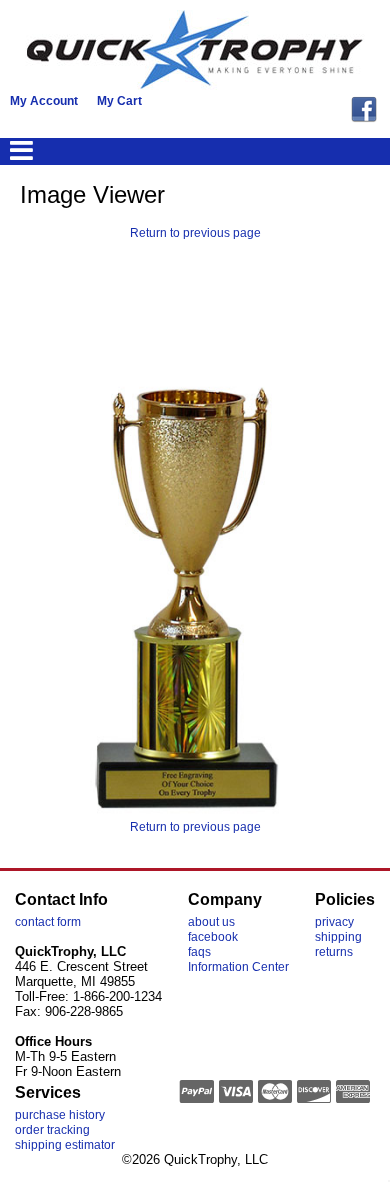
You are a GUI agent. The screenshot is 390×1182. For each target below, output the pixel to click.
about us (211, 922)
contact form (48, 922)
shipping (338, 937)
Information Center (238, 967)
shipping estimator (65, 1145)
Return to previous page (195, 233)
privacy (334, 922)
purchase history (60, 1115)
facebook (213, 937)
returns (334, 952)
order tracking (52, 1130)
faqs (199, 952)
